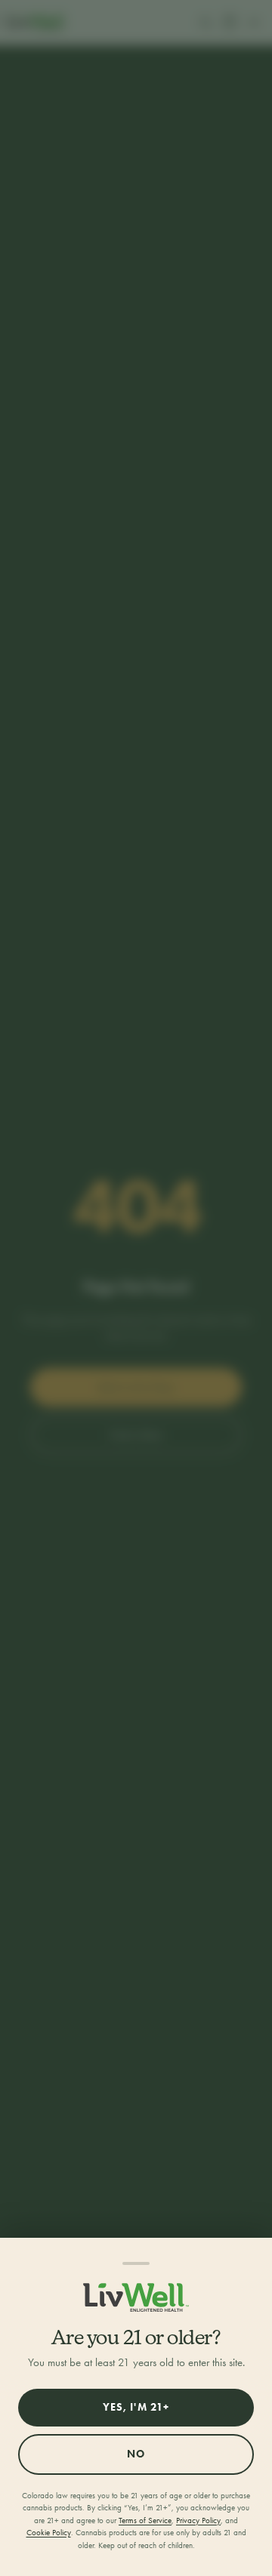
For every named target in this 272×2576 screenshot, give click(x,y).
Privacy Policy (198, 2521)
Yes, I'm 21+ (136, 2407)
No (136, 2454)
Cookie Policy (49, 2533)
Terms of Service (145, 2521)
